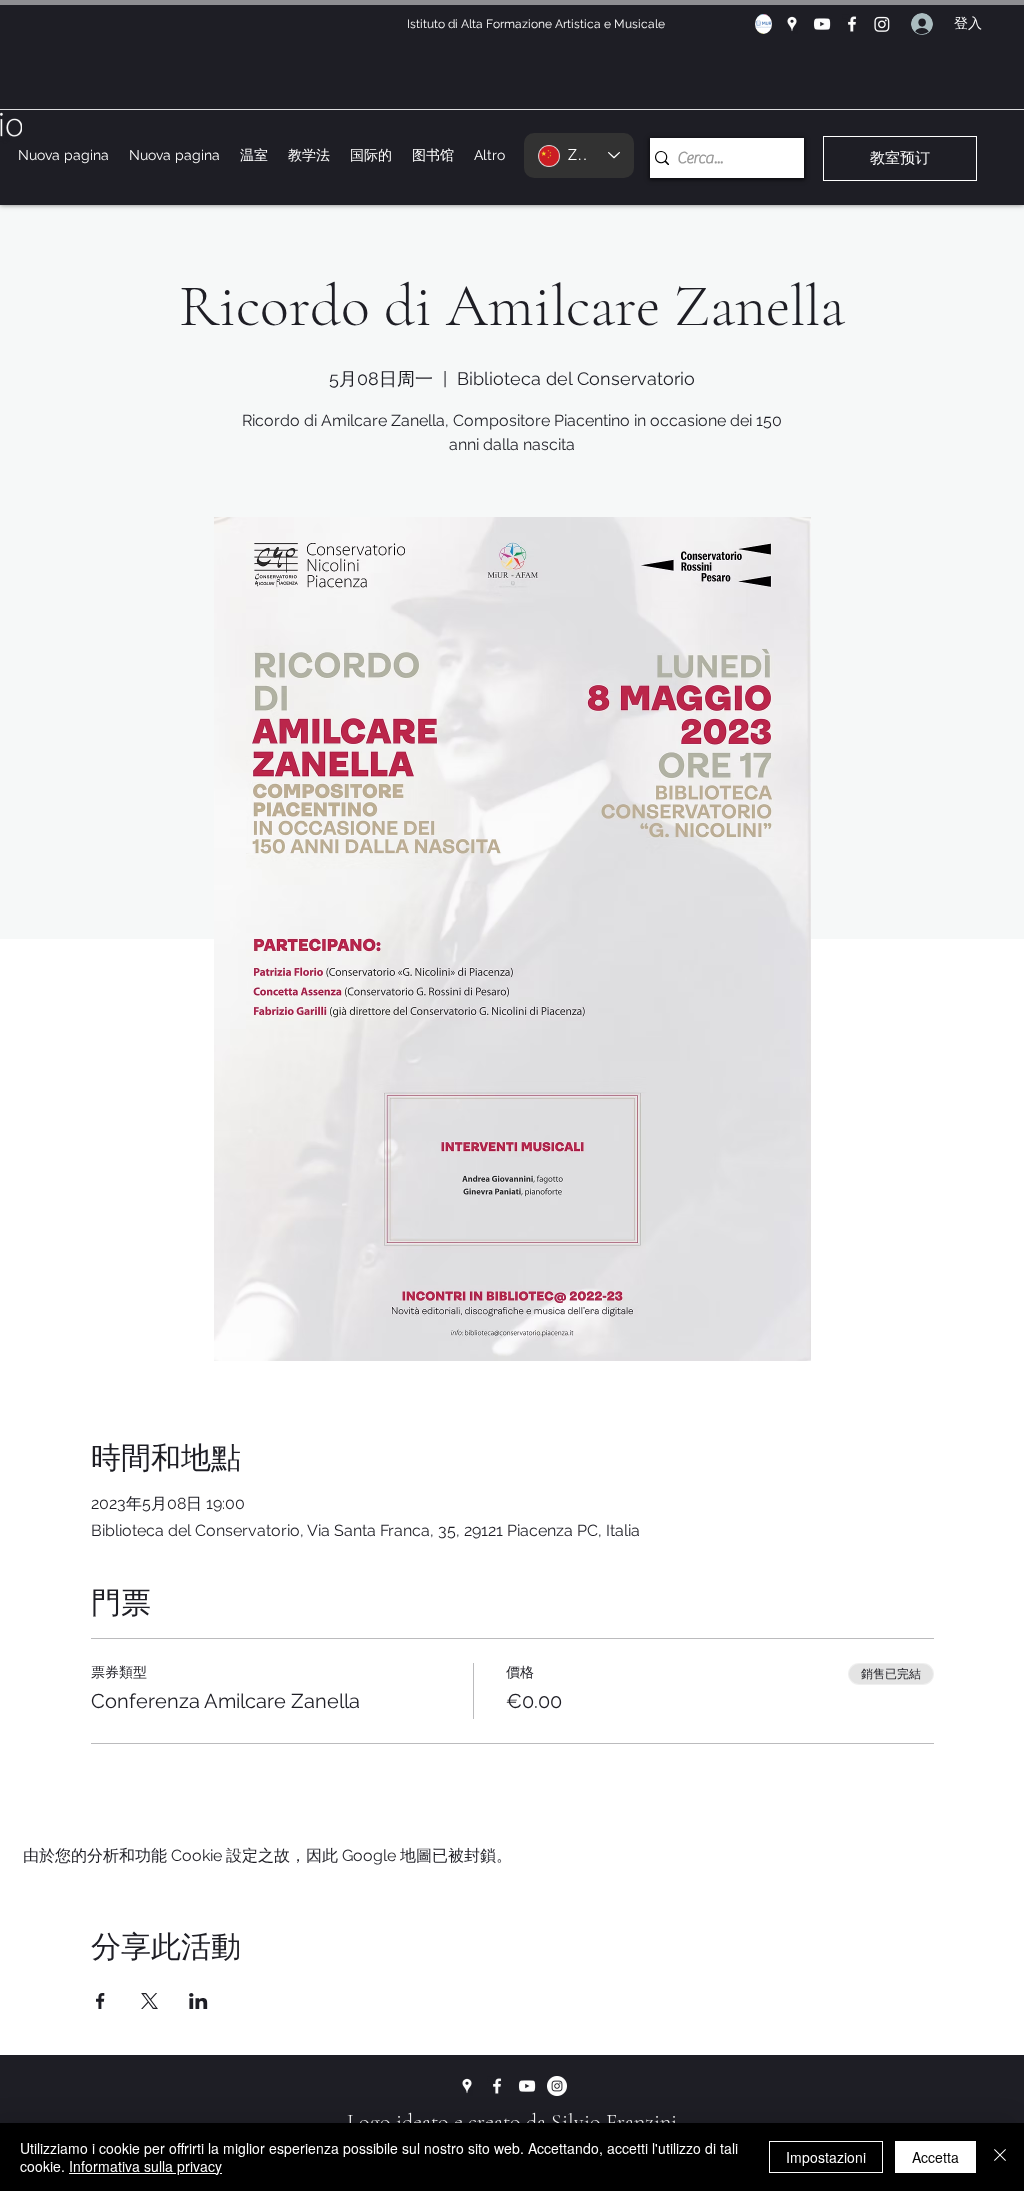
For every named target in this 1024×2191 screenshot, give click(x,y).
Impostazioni (826, 2157)
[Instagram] (882, 24)
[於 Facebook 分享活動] (100, 2001)
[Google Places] (792, 24)
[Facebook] (852, 24)
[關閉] (1000, 2157)
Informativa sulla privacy (145, 2166)
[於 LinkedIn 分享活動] (198, 2001)
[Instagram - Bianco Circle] (557, 2086)
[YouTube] (822, 24)
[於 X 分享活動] (149, 2001)
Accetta (935, 2157)
